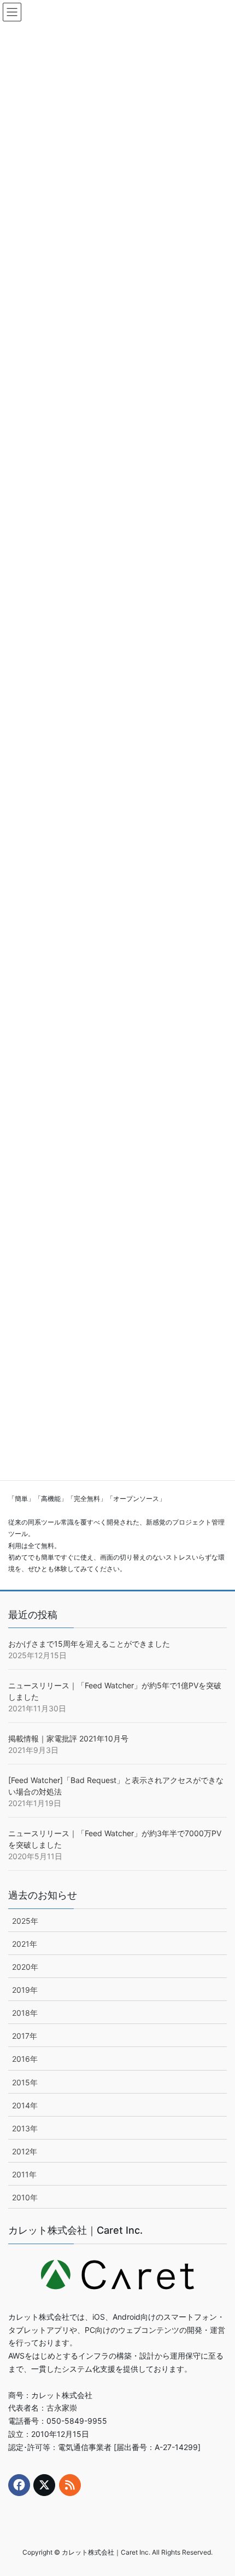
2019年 (25, 1990)
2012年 (25, 2151)
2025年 (25, 1921)
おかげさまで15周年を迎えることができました (89, 1644)
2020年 (25, 1967)
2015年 (25, 2082)
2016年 (25, 2059)
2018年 (25, 2013)
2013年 (25, 2128)
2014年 (25, 2105)
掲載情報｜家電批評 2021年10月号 (68, 1738)
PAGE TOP (218, 2489)
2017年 (25, 2036)
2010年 (25, 2197)
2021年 (25, 1944)
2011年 (24, 2174)
